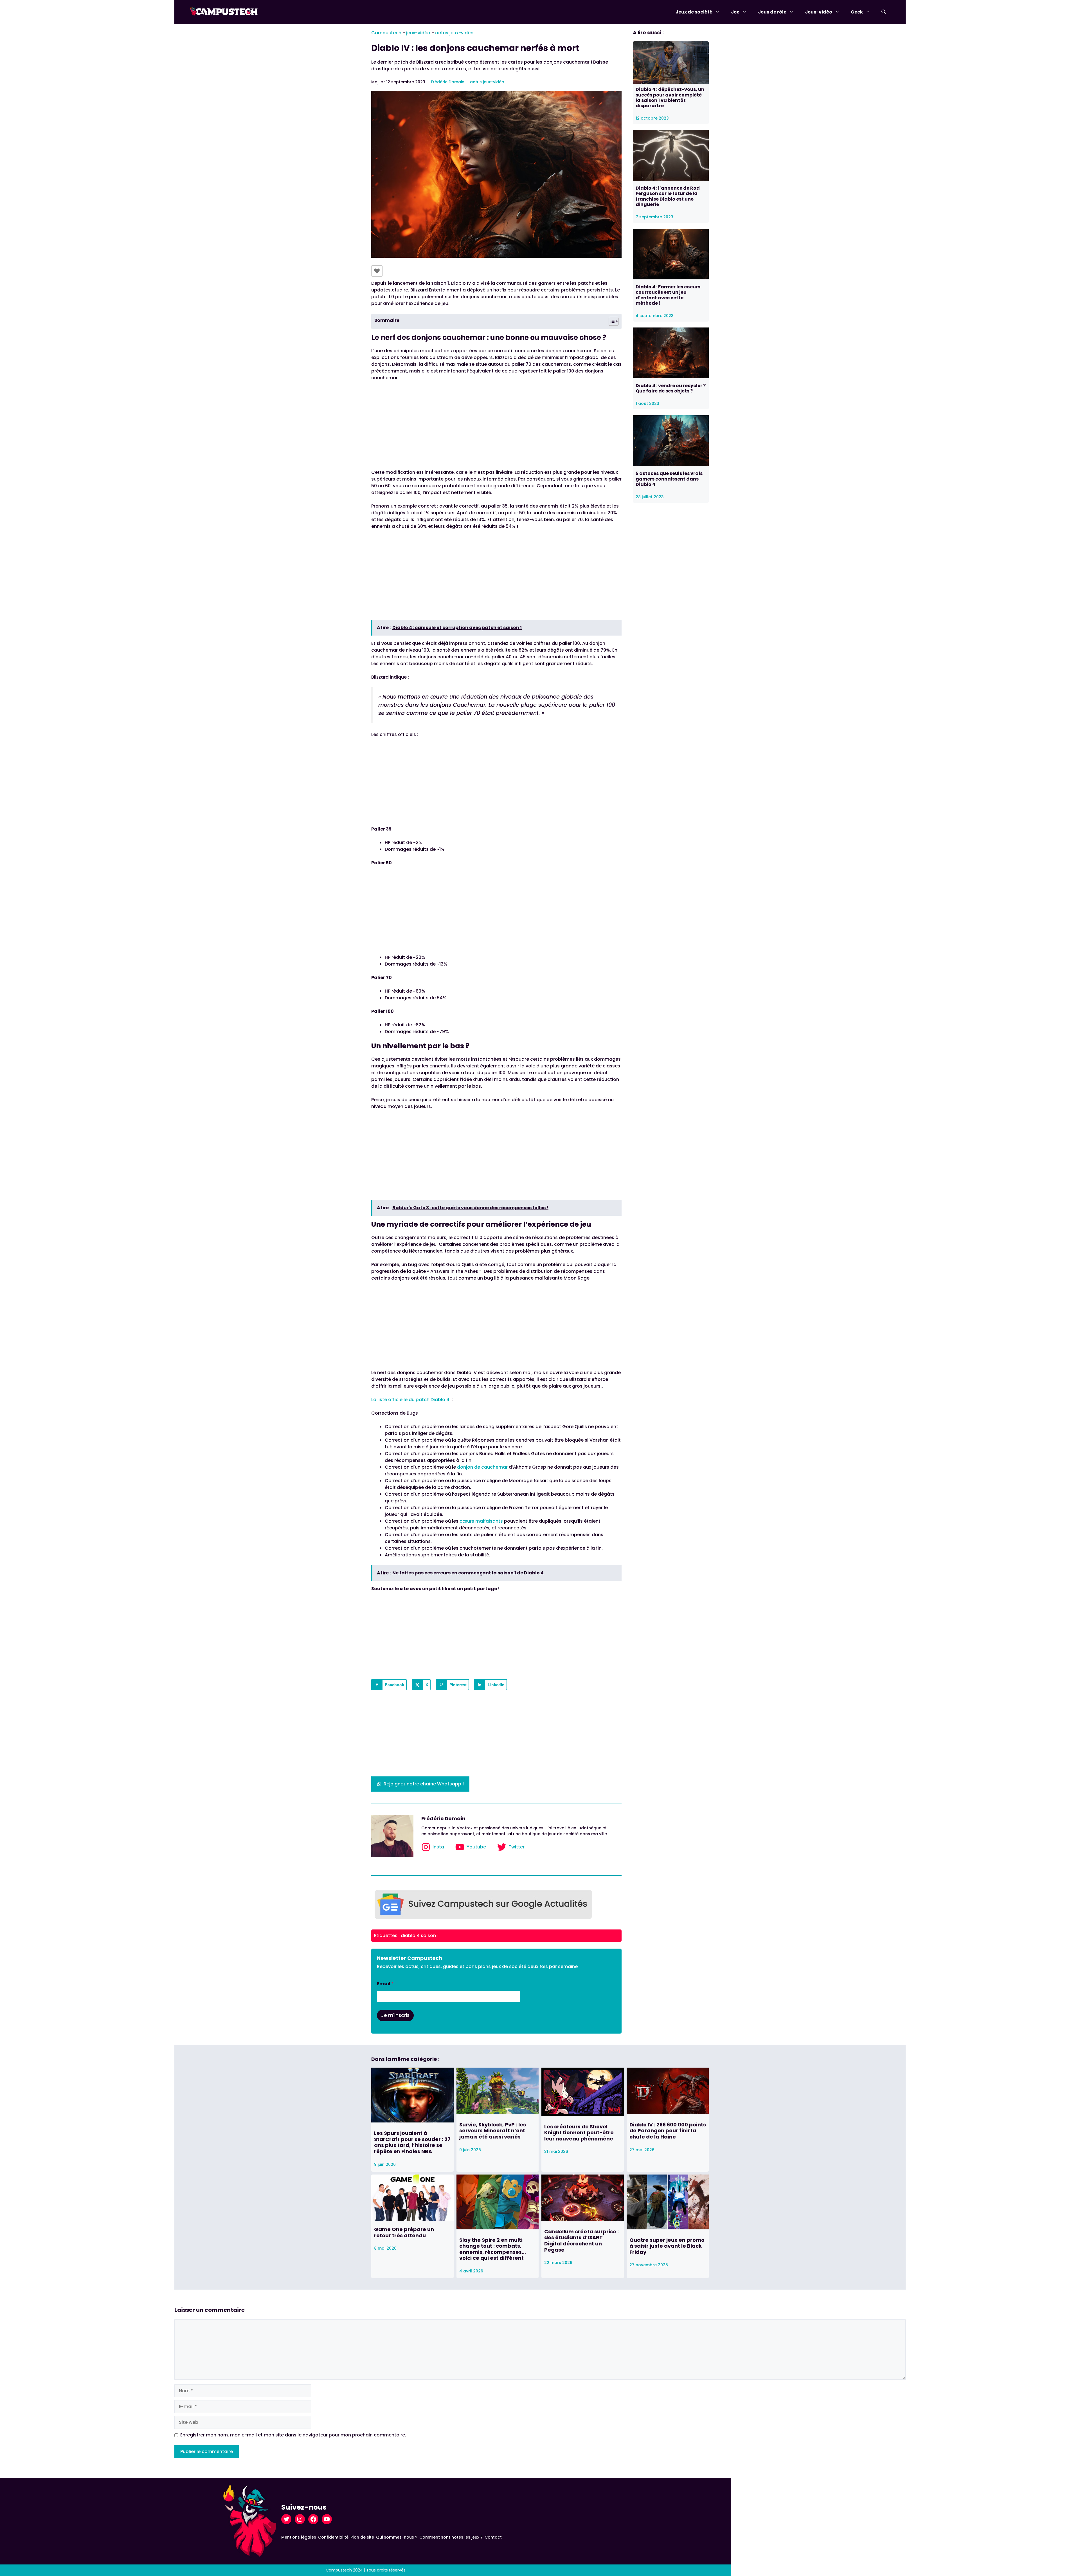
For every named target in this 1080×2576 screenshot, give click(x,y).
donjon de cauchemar (482, 1467)
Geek (857, 12)
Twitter (517, 1847)
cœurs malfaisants (481, 1521)
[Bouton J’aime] (377, 271)
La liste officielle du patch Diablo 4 (410, 1400)
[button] (884, 12)
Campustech (386, 33)
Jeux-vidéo (819, 12)
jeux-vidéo (418, 33)
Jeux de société (694, 12)
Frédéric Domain (448, 82)
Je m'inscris (395, 2015)
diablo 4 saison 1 (420, 1936)
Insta (438, 1847)
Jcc (735, 12)
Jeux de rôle (772, 12)
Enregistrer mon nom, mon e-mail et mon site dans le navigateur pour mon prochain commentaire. (293, 2435)
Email (385, 1984)
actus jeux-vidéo (454, 33)
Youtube (476, 1847)
